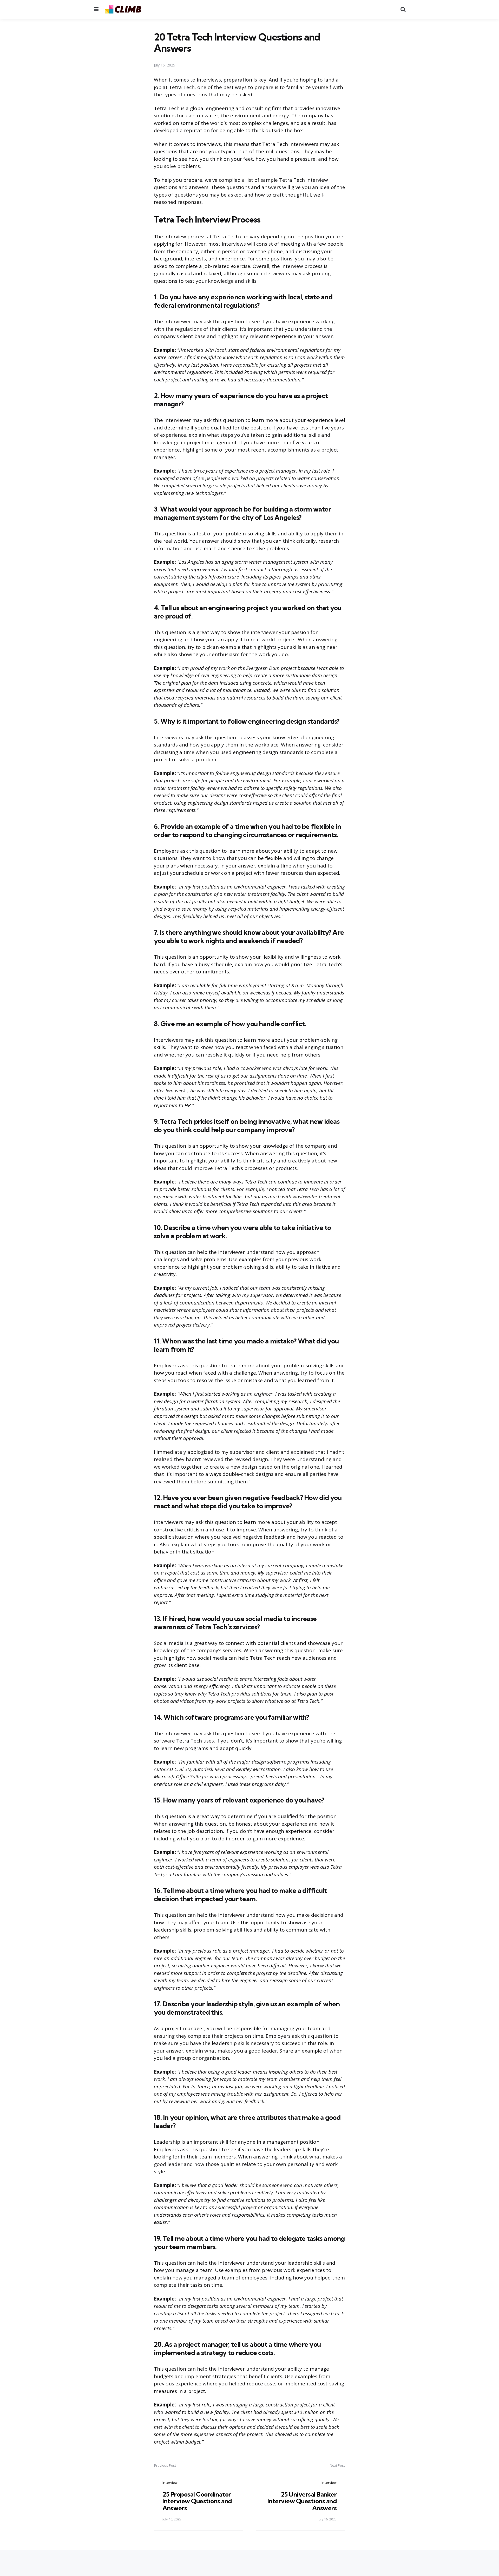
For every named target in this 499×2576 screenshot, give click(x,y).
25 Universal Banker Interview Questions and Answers (302, 2501)
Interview (170, 2483)
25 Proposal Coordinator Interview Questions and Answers (197, 2501)
